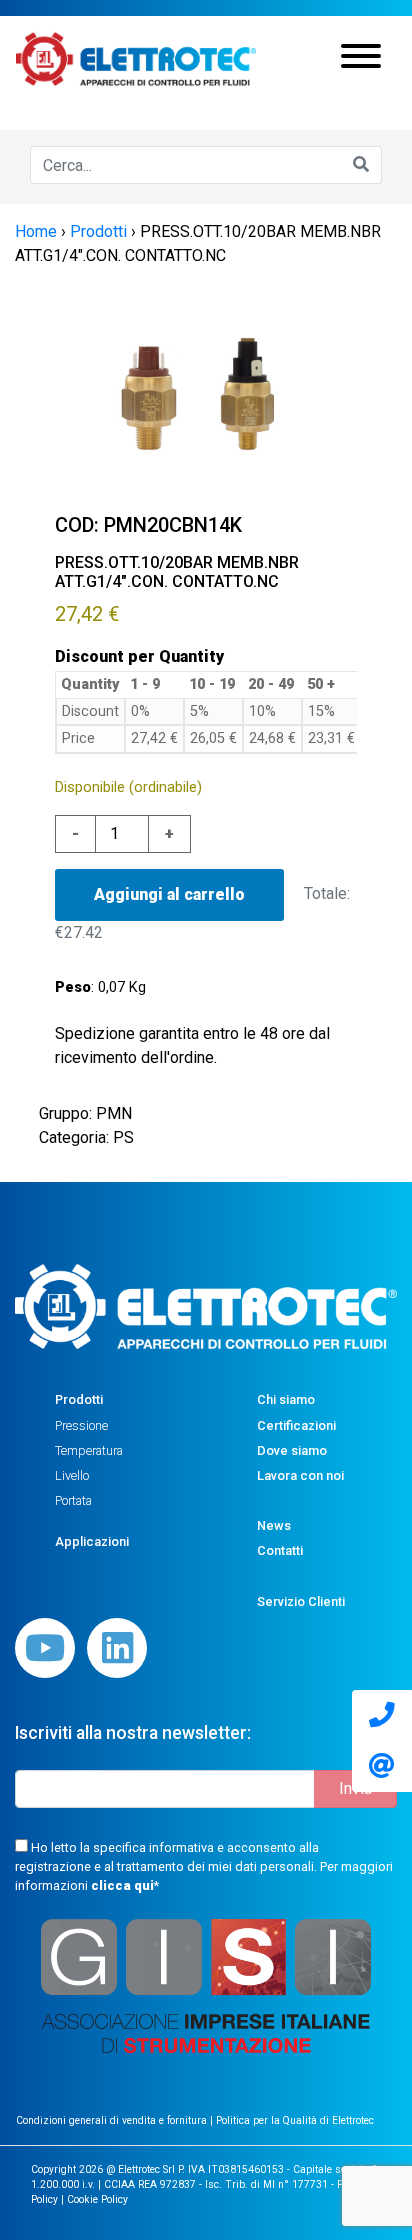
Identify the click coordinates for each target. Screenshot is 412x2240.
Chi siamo (286, 1399)
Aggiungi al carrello (169, 894)
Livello (72, 1475)
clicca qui (122, 1885)
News (274, 1525)
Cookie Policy (97, 2199)
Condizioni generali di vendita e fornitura (113, 2120)
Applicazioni (92, 1541)
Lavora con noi (300, 1475)
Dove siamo (292, 1450)
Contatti (280, 1550)
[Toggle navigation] (361, 59)
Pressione (81, 1425)
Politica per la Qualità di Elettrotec (295, 2120)
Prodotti (79, 1399)
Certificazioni (296, 1425)
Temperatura (89, 1450)
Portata (73, 1500)
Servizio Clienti (301, 1601)
